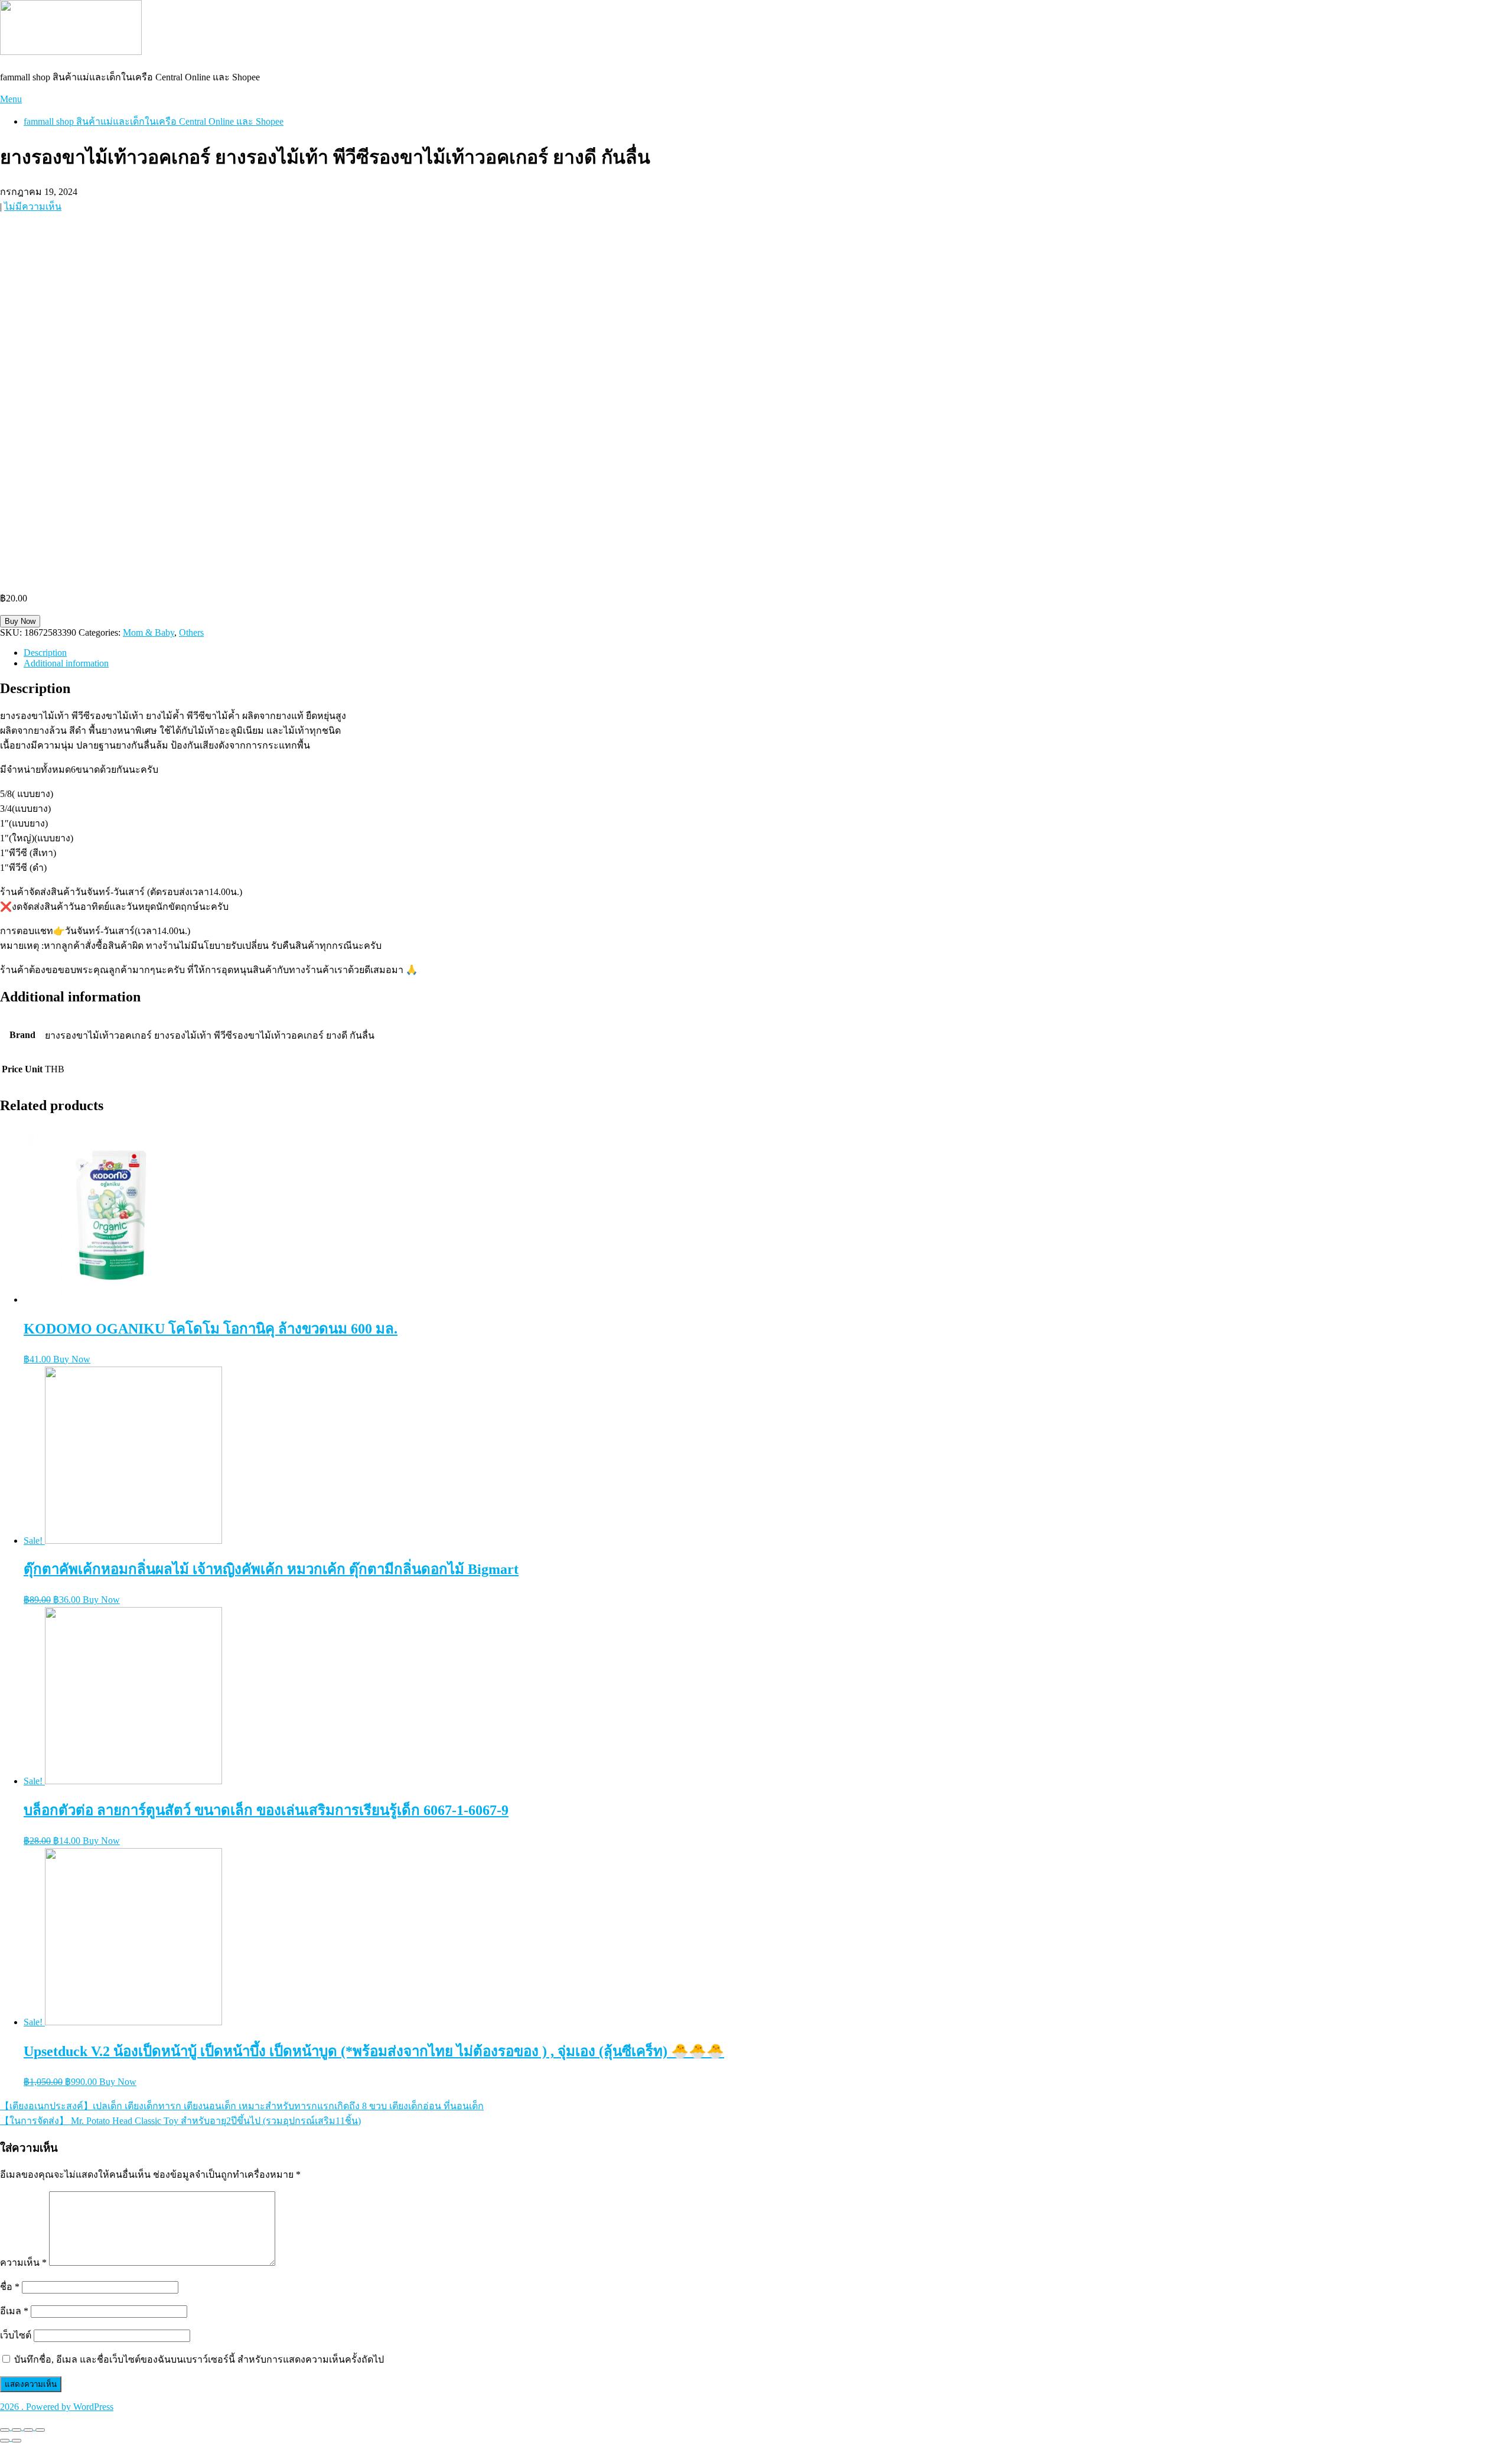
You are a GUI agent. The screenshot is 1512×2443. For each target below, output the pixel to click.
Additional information (66, 663)
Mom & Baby (149, 632)
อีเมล (14, 2311)
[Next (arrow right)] (17, 2441)
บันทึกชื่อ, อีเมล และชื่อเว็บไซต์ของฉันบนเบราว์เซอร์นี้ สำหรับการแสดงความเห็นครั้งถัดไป (199, 2359)
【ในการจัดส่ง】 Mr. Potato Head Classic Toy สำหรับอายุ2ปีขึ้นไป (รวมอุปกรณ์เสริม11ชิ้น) (180, 2121)
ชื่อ (10, 2287)
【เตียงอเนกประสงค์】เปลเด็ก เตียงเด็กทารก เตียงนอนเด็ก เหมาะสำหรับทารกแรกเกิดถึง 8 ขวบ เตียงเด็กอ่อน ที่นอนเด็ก (242, 2106)
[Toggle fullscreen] (28, 2430)
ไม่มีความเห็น (33, 206)
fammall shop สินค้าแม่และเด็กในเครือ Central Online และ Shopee (154, 121)
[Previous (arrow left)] (5, 2441)
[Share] (17, 2430)
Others (191, 632)
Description (45, 653)
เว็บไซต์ (16, 2335)
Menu (11, 99)
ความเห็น (23, 2263)
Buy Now (20, 621)
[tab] (768, 653)
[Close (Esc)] (5, 2430)
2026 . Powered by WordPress (57, 2407)
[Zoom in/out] (40, 2430)
